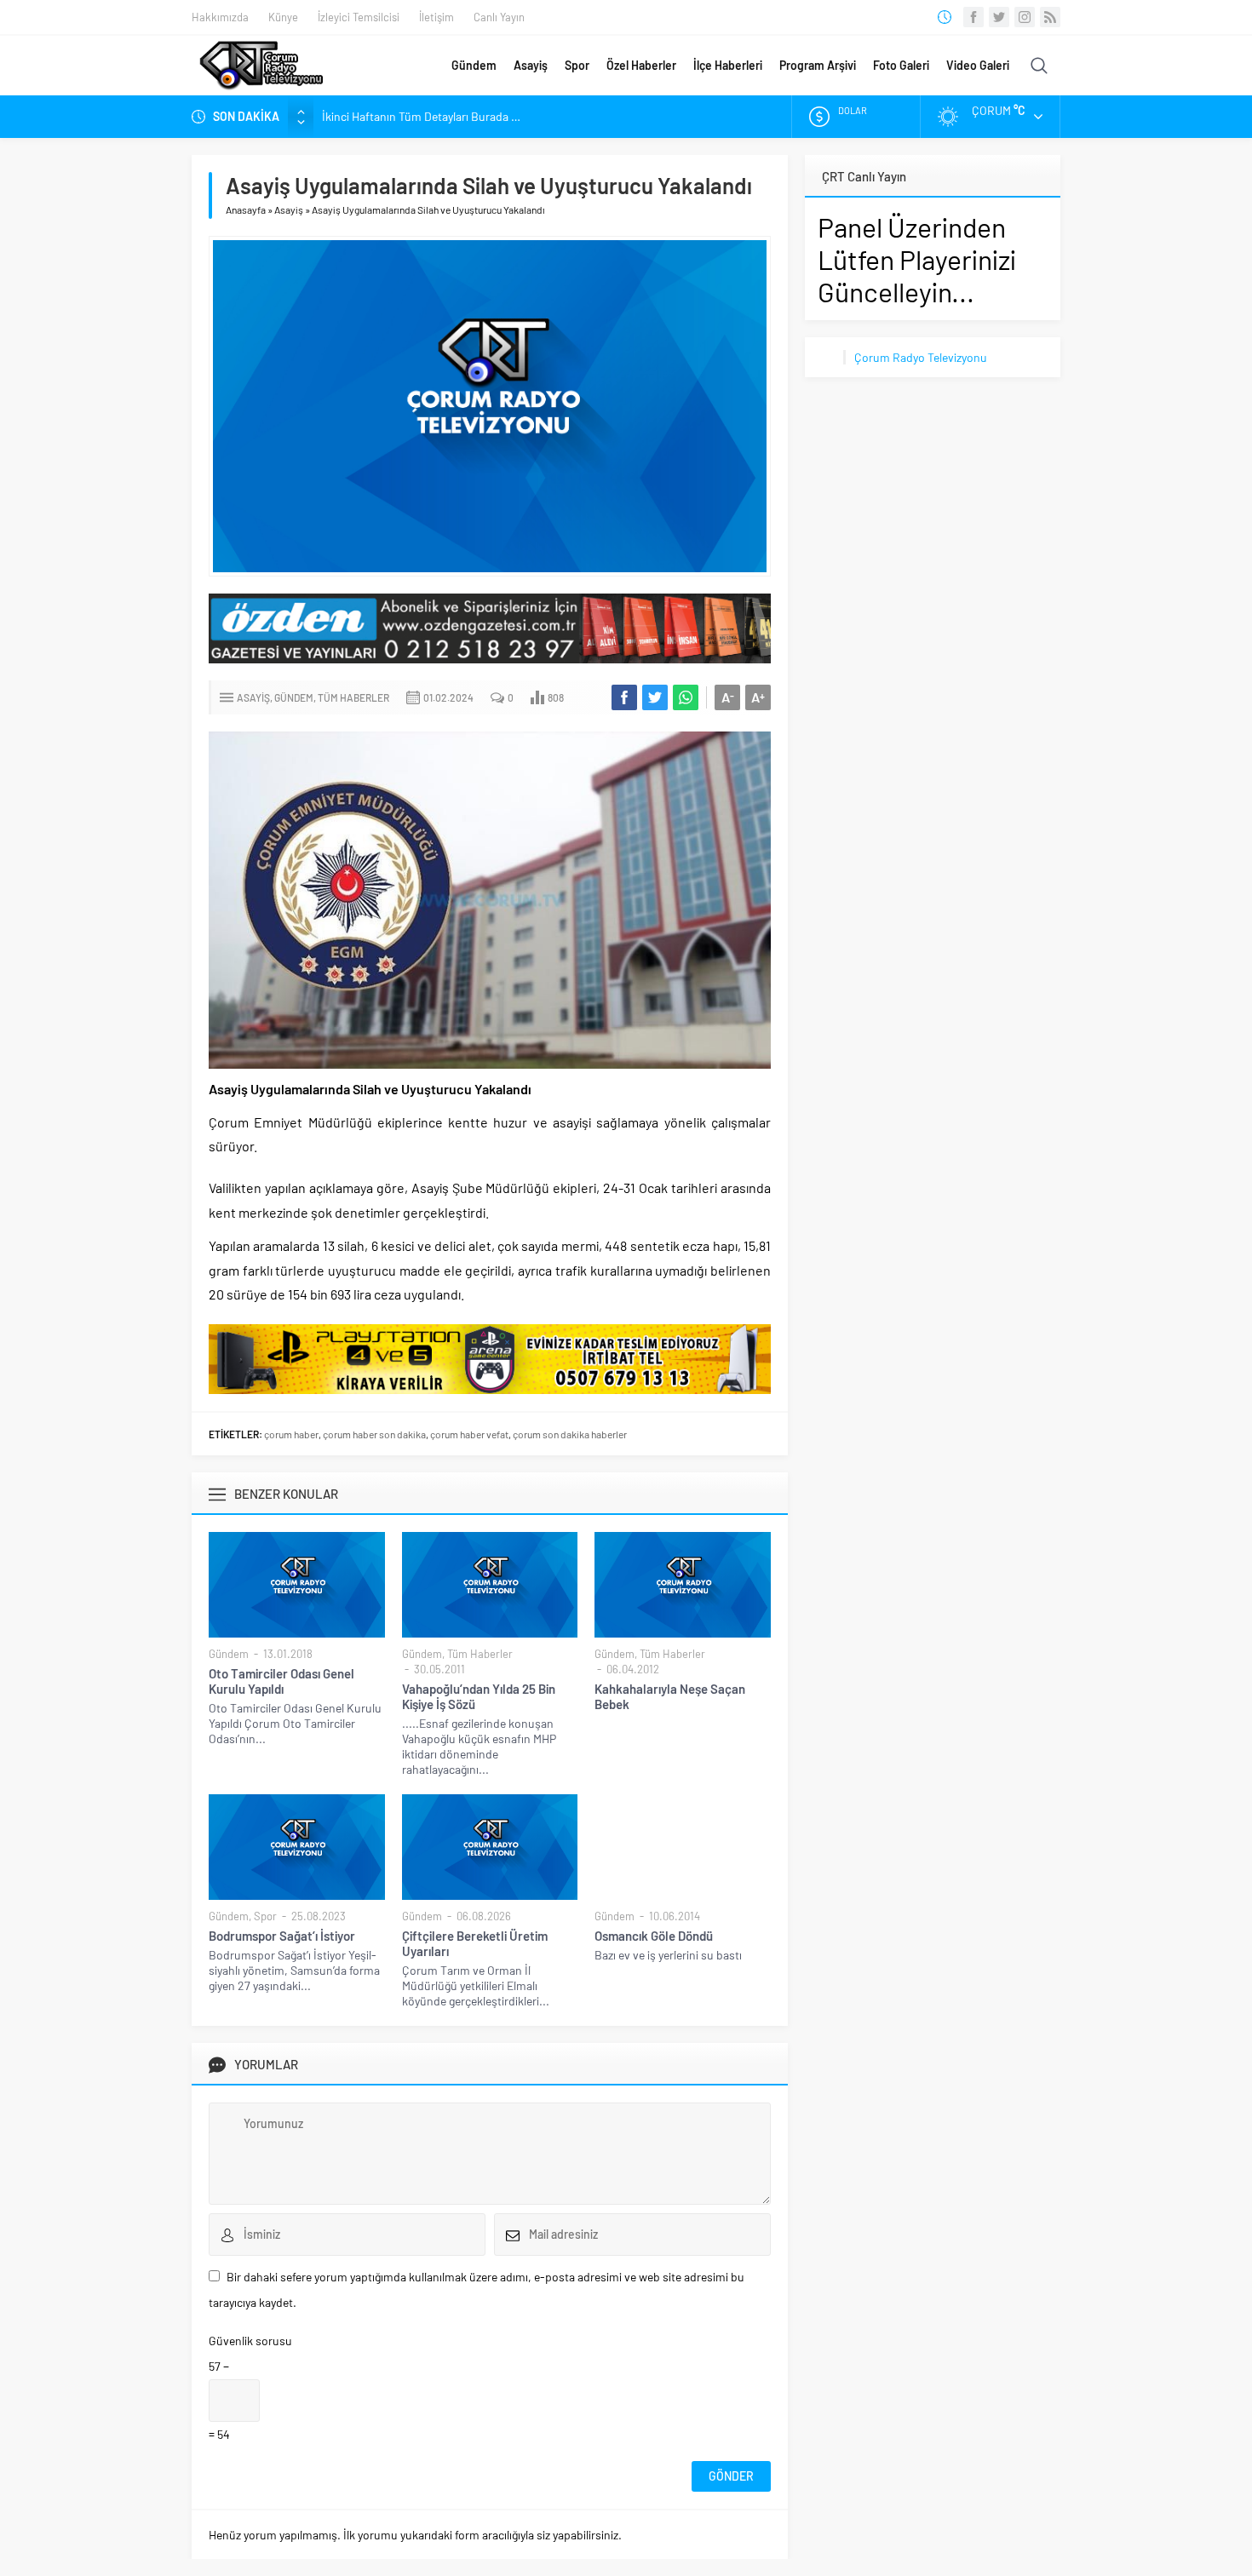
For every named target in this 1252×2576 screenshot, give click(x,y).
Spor (577, 65)
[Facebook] (973, 17)
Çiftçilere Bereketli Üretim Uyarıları (475, 1943)
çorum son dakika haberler (570, 1434)
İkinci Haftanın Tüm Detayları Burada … (421, 116)
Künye (283, 17)
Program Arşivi (818, 65)
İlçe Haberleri (728, 65)
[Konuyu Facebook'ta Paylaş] (624, 697)
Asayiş (531, 65)
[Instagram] (1025, 17)
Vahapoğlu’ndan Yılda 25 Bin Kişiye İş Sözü (479, 1696)
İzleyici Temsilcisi (359, 17)
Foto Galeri (901, 65)
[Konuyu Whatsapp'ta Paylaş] (686, 697)
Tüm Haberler (353, 697)
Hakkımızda (220, 17)
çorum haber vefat (469, 1434)
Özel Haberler (641, 65)
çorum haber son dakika (374, 1434)
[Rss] (1050, 17)
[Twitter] (999, 17)
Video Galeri (978, 65)
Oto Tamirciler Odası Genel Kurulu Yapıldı (281, 1681)
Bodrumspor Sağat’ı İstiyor (282, 1936)
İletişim (436, 17)
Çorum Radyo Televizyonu (921, 357)
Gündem (474, 65)
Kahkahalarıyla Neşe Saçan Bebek (670, 1696)
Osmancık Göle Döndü (654, 1936)
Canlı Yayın (499, 17)
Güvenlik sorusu (250, 2341)
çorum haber (291, 1434)
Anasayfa (246, 209)
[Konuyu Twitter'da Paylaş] (655, 697)
